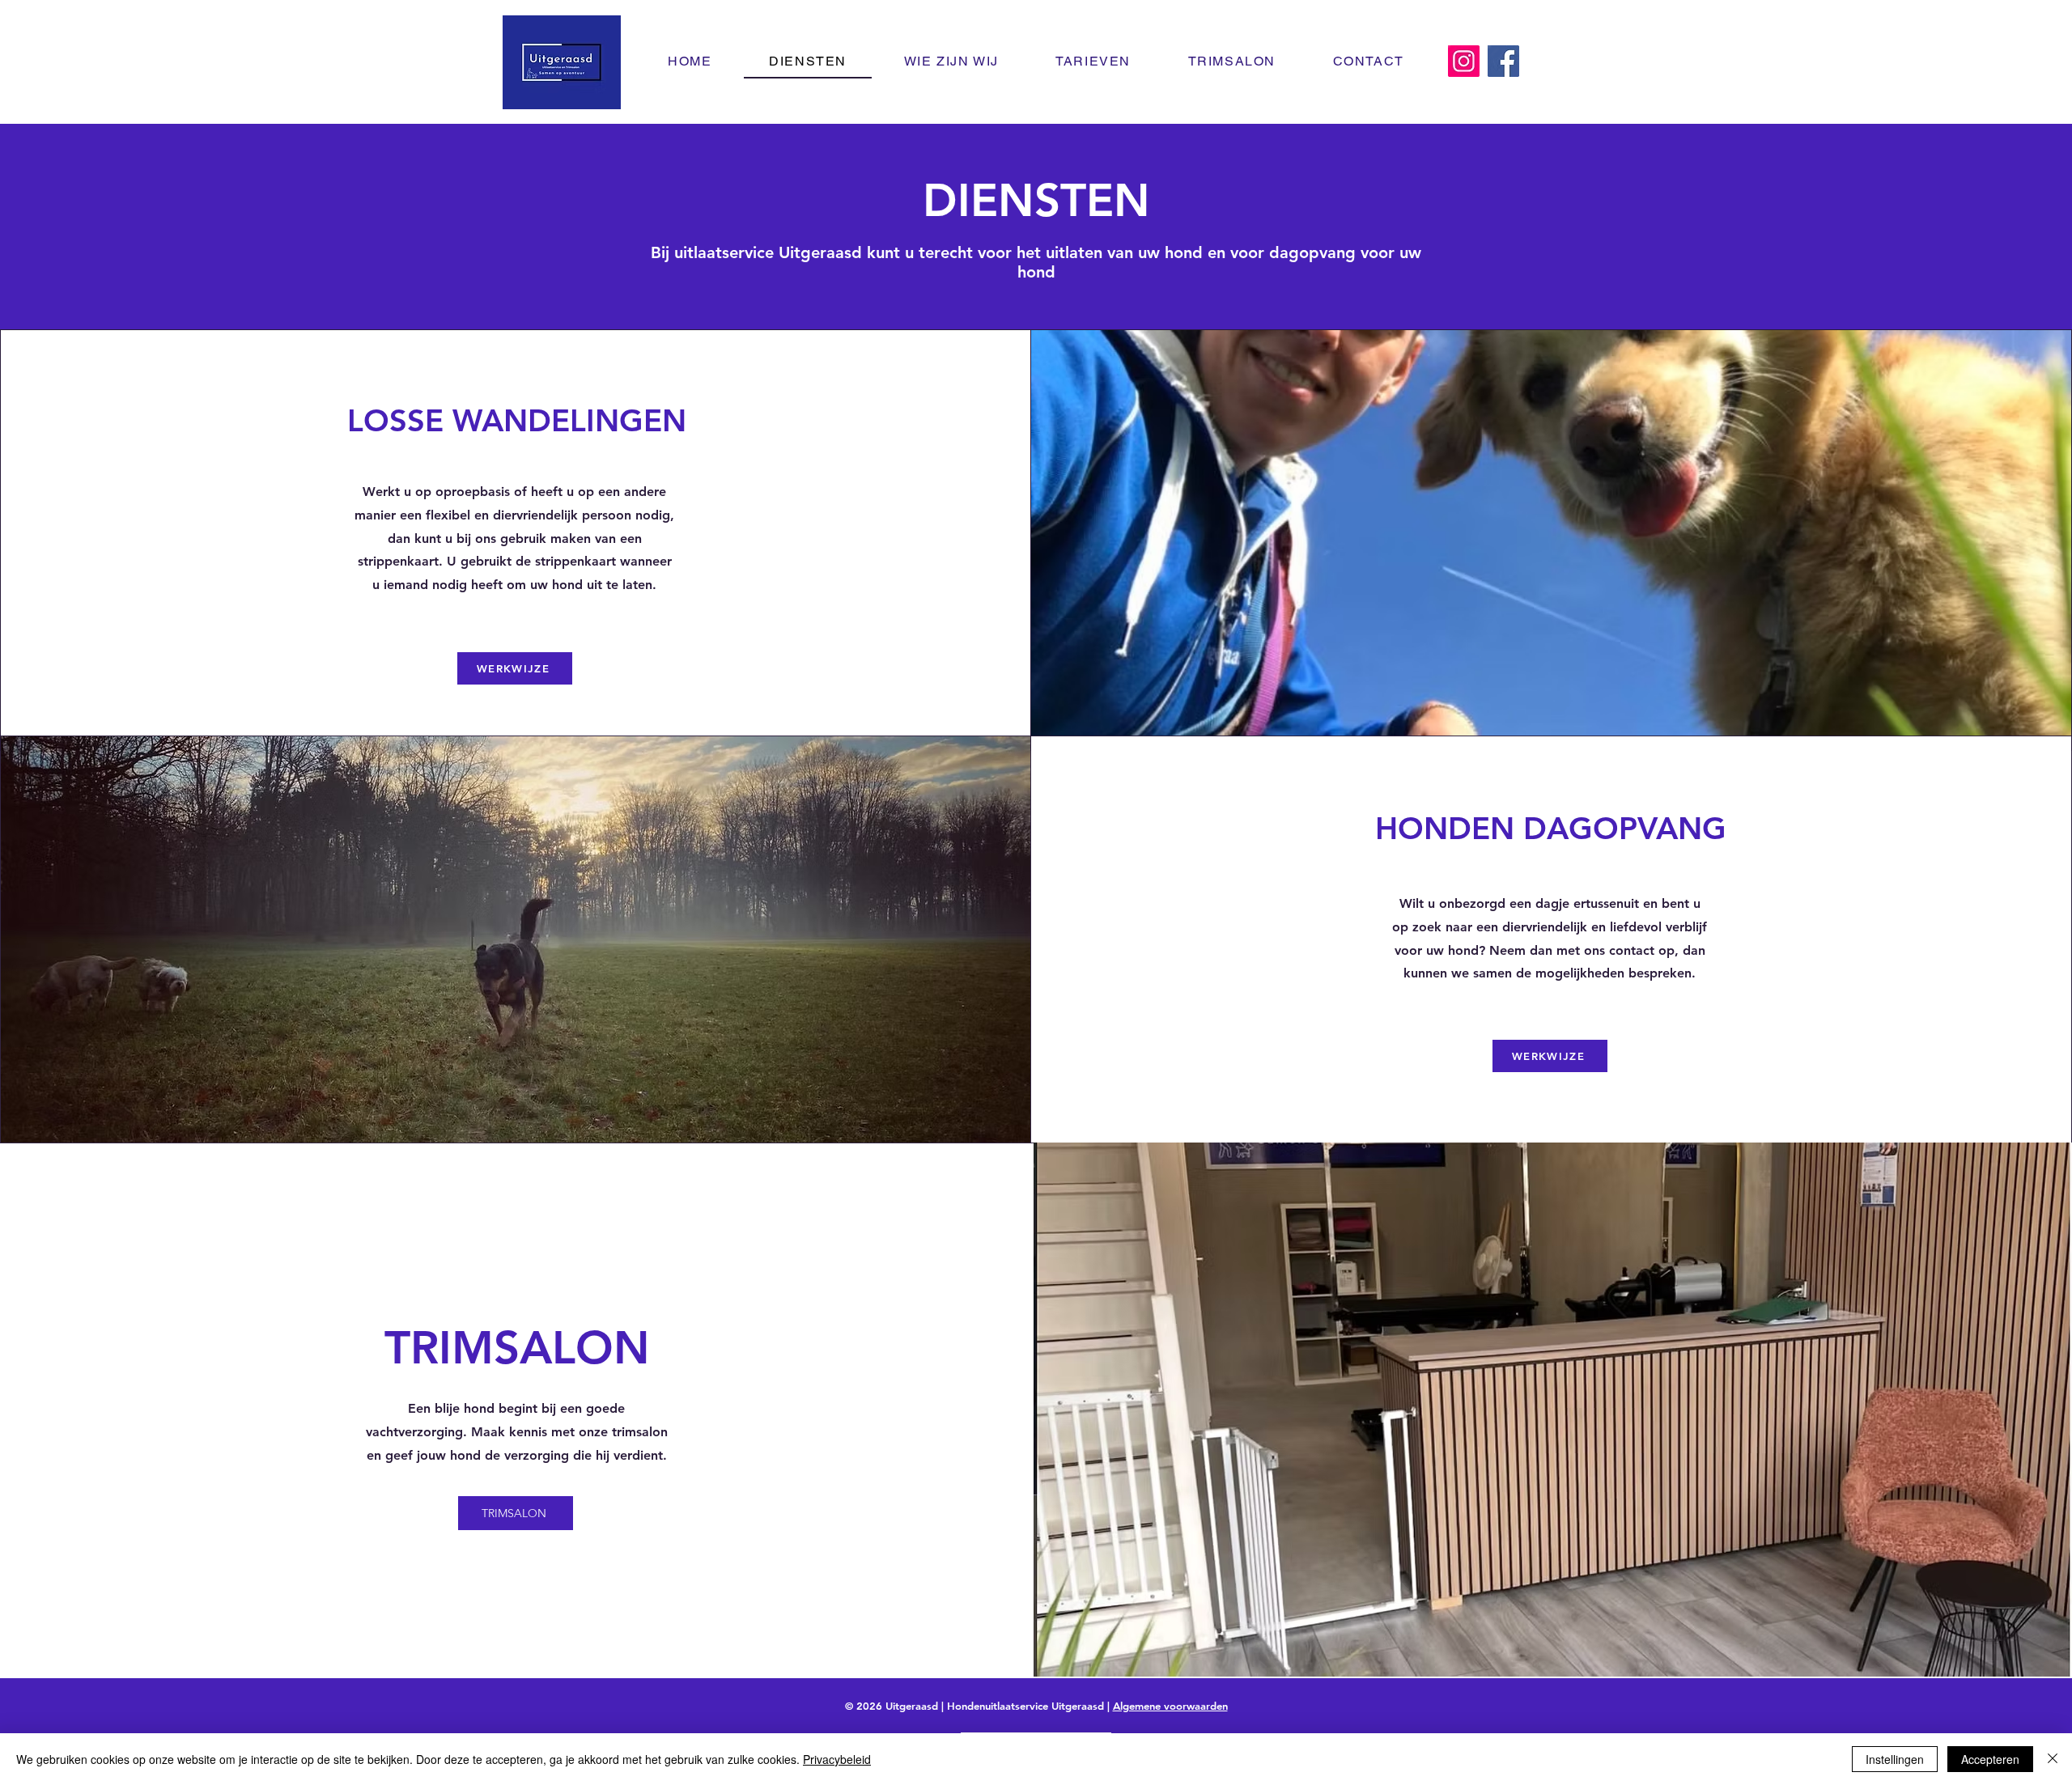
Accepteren (1990, 1759)
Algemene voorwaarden (1170, 1706)
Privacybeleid (837, 1759)
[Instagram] (1464, 61)
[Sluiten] (2053, 1759)
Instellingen (1895, 1759)
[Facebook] (1503, 61)
